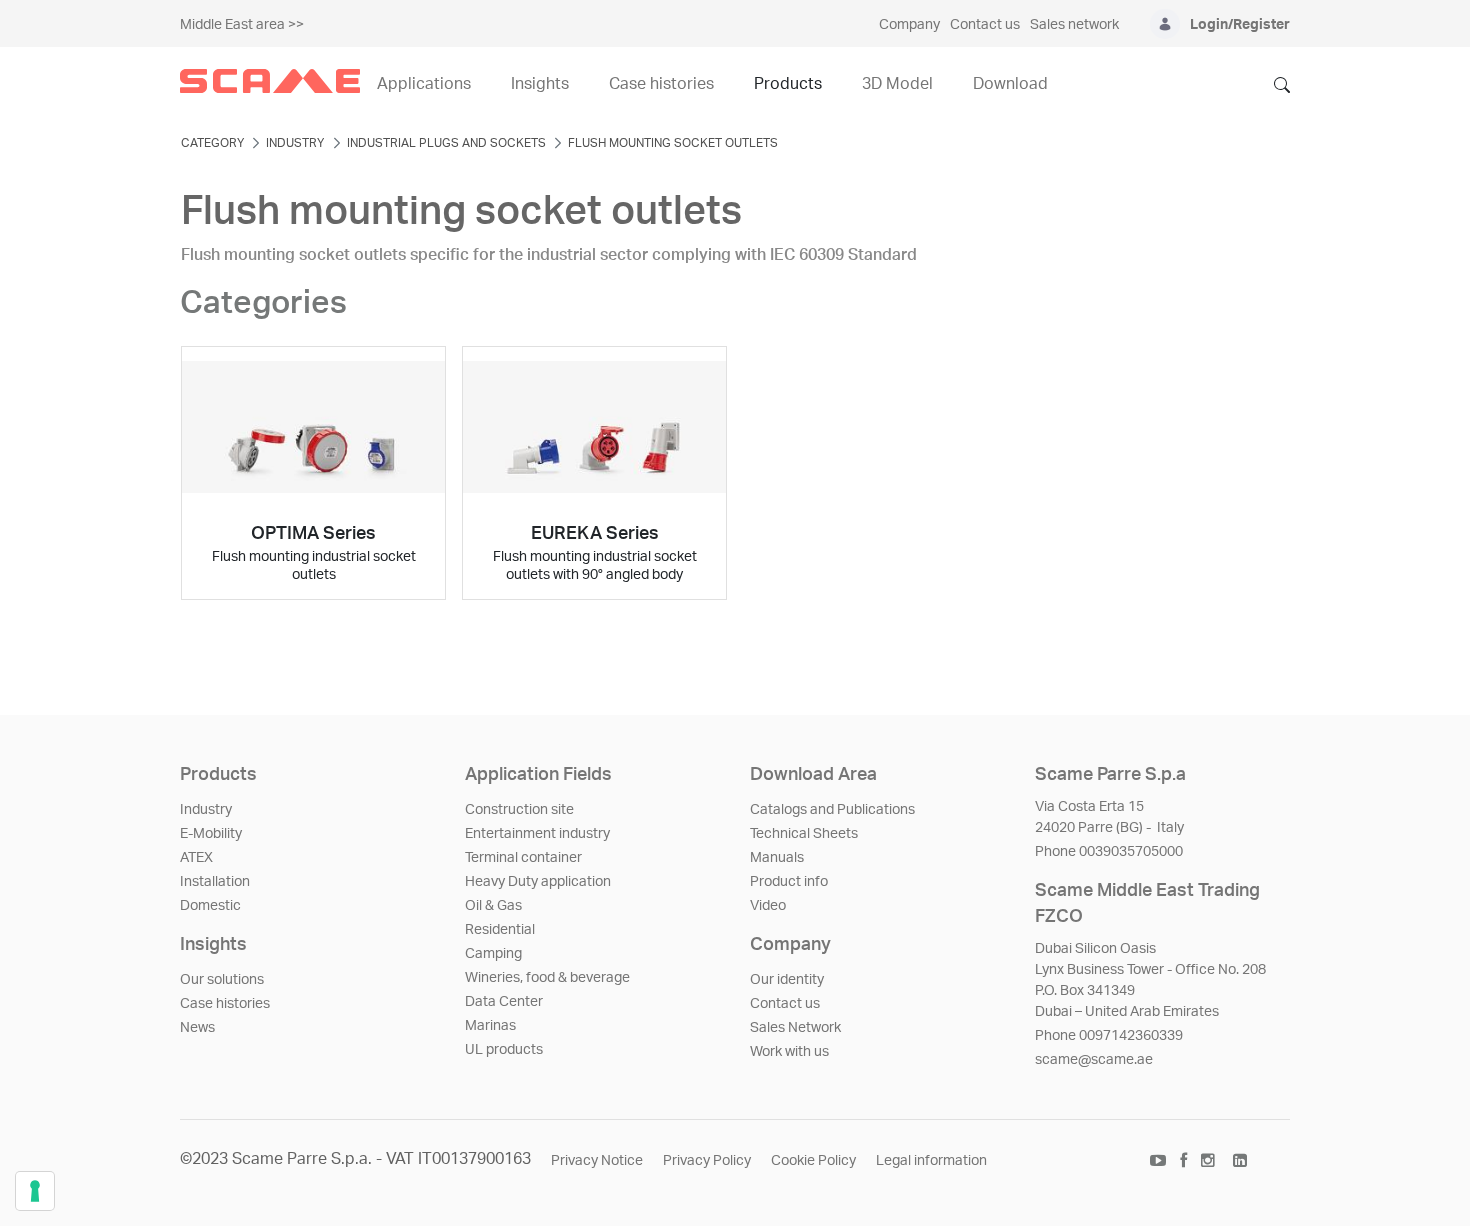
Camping (493, 954)
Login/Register (1240, 25)
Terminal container (523, 858)
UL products (504, 1050)
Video (768, 906)
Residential (500, 930)
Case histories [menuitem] (661, 84)
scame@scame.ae (1094, 1060)
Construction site (519, 810)
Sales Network (795, 1028)
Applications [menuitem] (424, 84)
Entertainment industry (537, 834)
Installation (215, 882)
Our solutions (222, 980)
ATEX (196, 858)
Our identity (787, 980)
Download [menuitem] (1010, 84)
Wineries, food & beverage (547, 978)
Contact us (785, 1004)
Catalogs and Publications (832, 810)
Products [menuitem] (788, 84)
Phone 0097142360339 (1109, 1036)
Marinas (490, 1026)
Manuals (777, 858)
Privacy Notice (597, 1161)
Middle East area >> (242, 25)
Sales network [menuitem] (1074, 25)
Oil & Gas (493, 906)
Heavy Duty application (538, 882)
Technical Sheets (804, 834)
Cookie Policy (813, 1161)
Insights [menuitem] (540, 84)
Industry (206, 810)
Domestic (210, 906)
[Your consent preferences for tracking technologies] (35, 1191)
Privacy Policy (707, 1161)
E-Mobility (211, 834)
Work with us (789, 1052)
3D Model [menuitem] (897, 84)
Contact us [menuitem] (985, 25)
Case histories (225, 1004)
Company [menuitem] (909, 25)
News (197, 1028)
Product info (789, 882)
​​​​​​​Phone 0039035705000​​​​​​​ (1109, 852)
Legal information (931, 1161)
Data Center (504, 1002)
